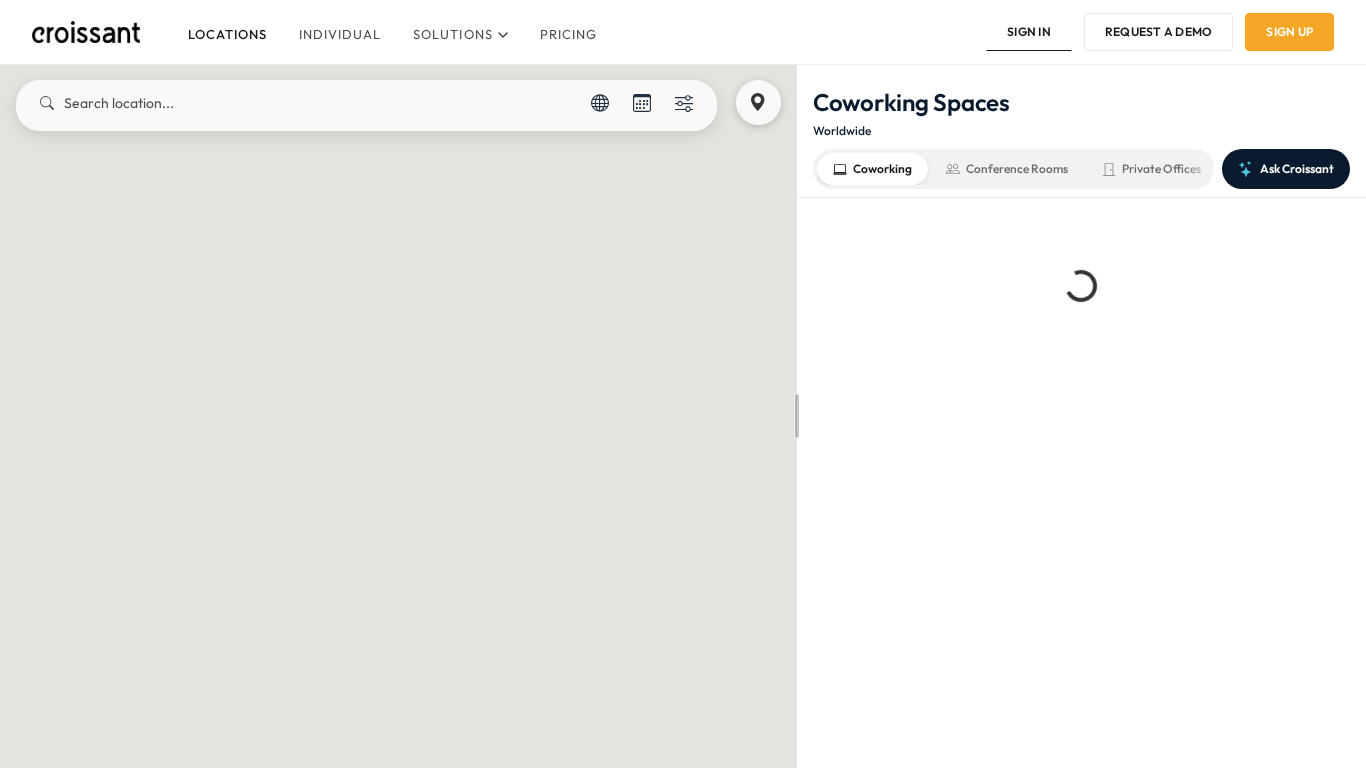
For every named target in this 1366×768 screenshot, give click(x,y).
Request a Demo (1158, 31)
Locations (227, 34)
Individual (340, 34)
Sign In (1029, 31)
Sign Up (1289, 31)
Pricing (568, 34)
